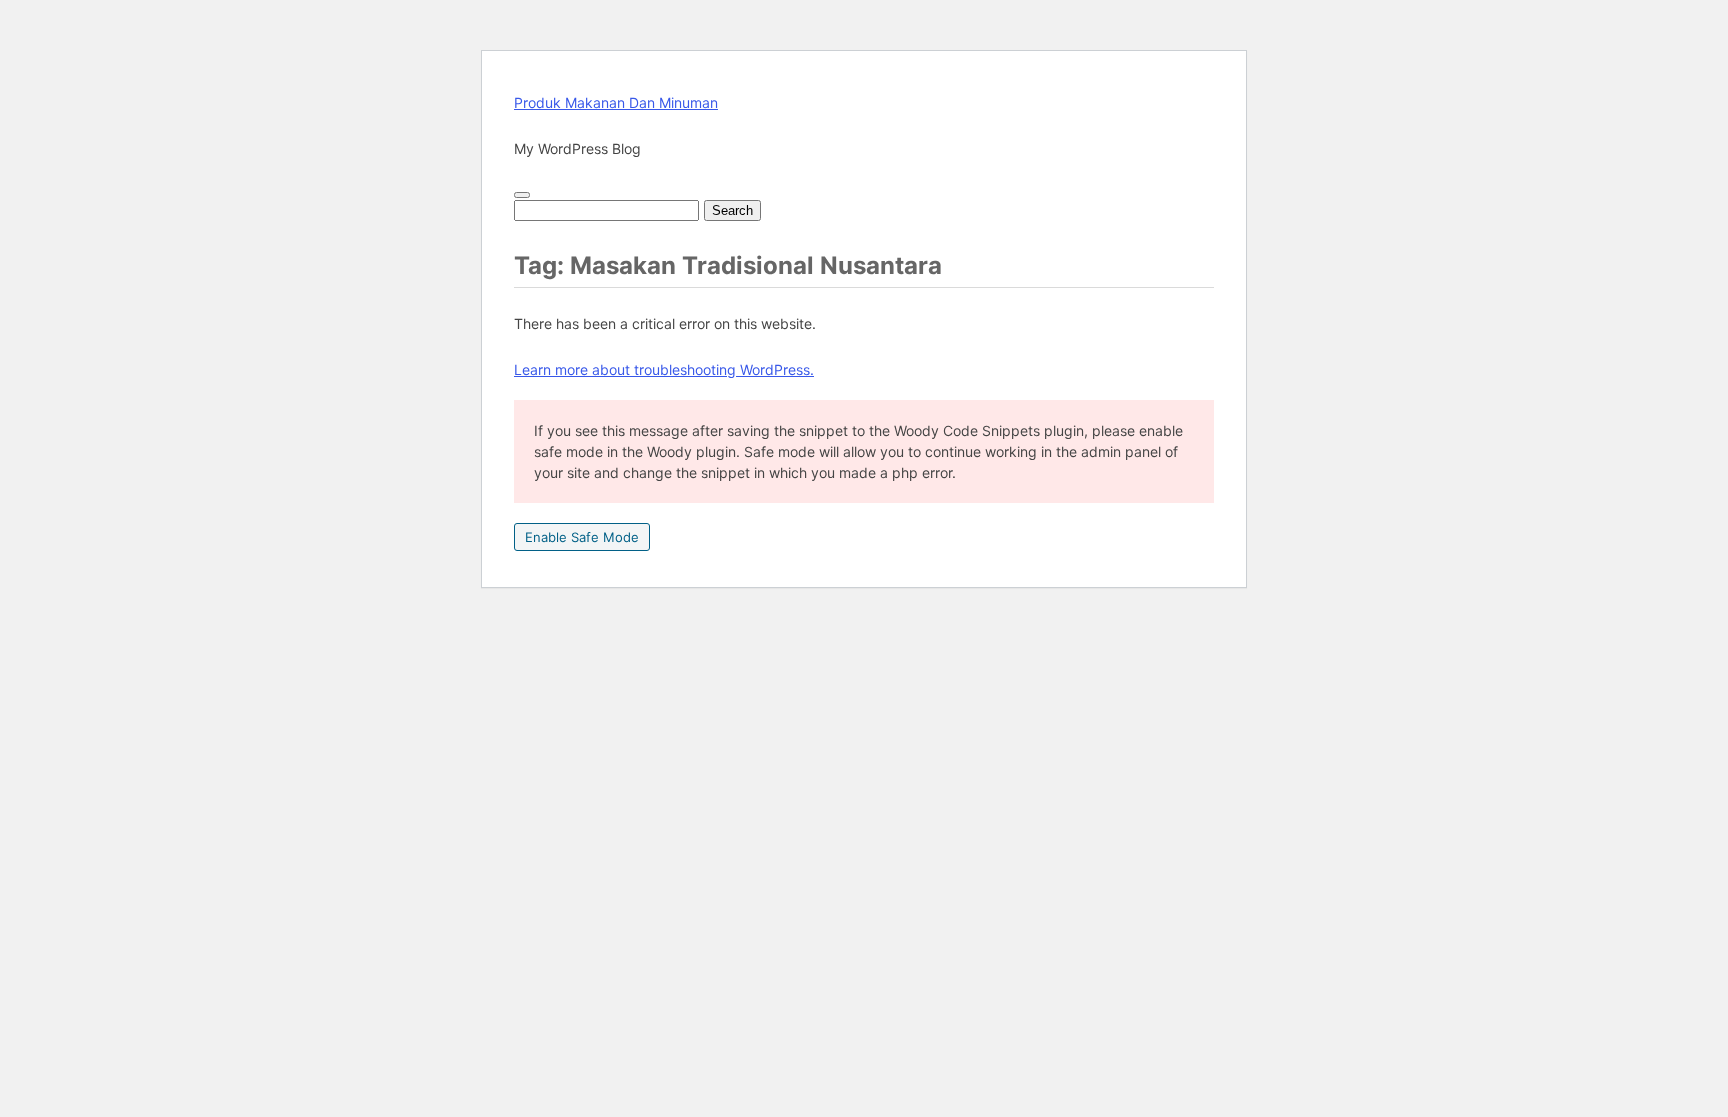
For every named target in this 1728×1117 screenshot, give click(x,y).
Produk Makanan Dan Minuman (616, 102)
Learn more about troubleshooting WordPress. (664, 369)
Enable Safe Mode (582, 537)
